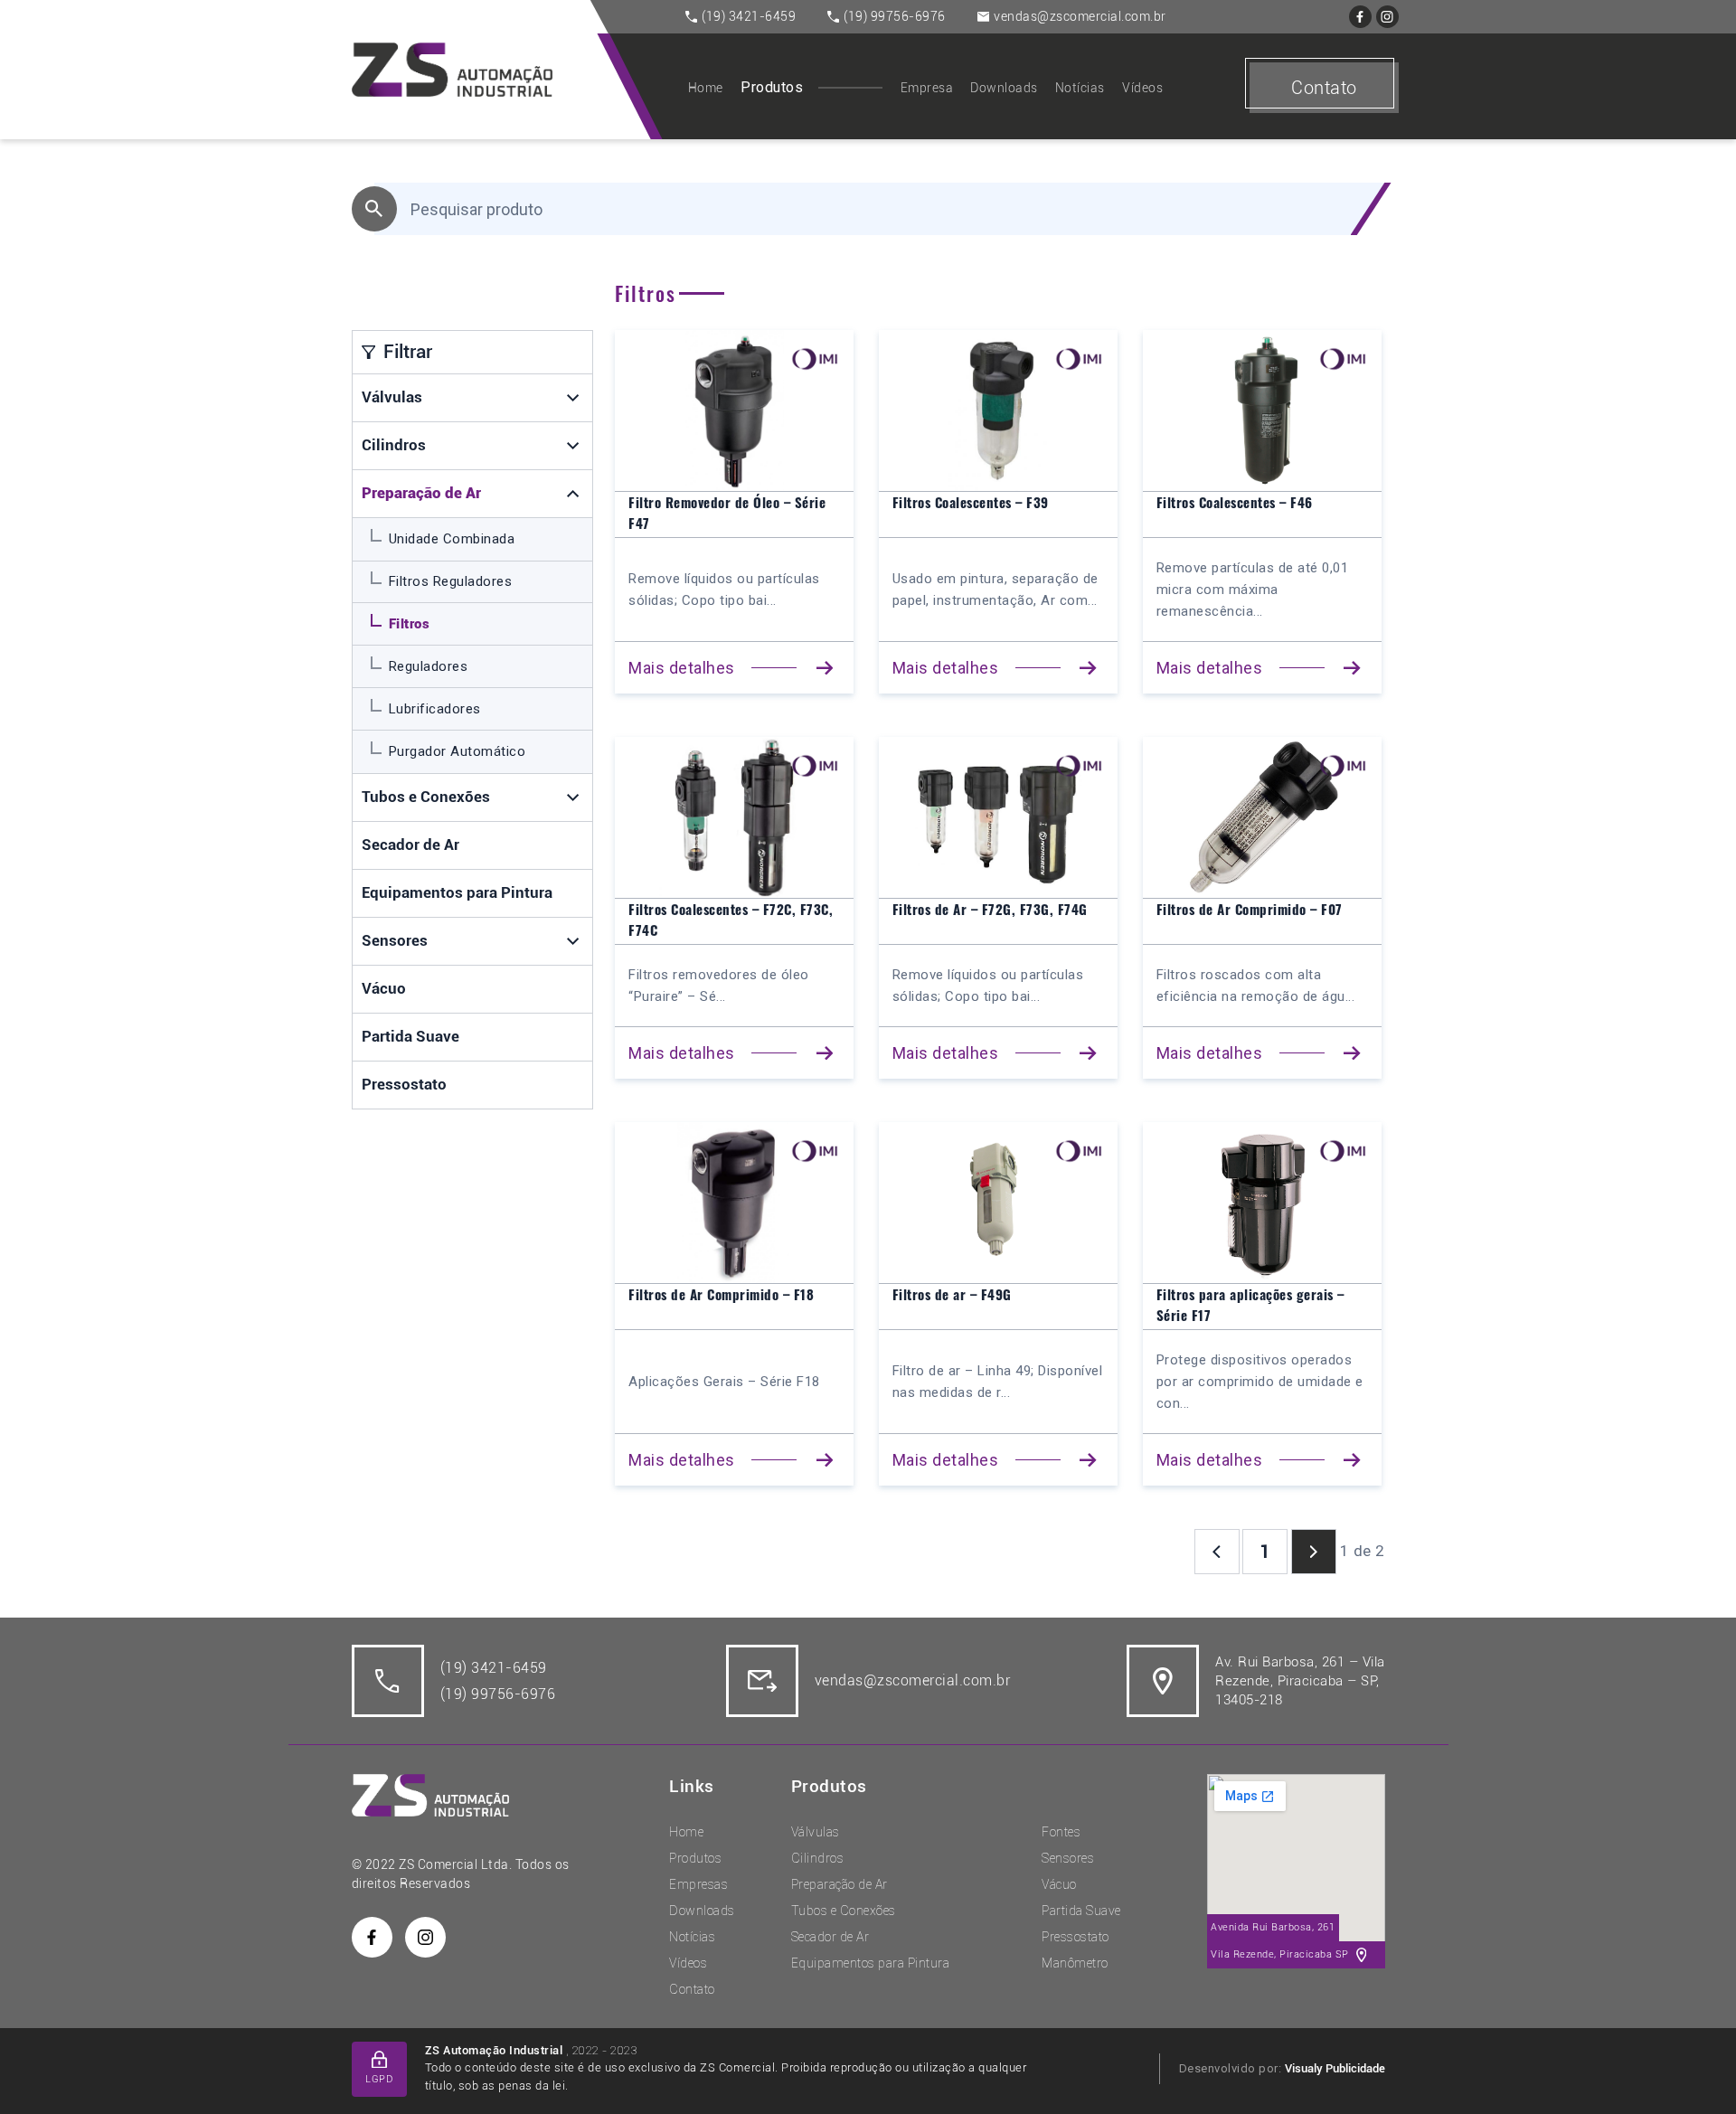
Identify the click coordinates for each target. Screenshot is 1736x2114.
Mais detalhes (682, 668)
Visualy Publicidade (1335, 2068)
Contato (1324, 88)
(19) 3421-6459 (749, 16)
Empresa (927, 88)
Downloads (1004, 88)
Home (706, 88)
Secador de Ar (410, 845)
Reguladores (429, 666)
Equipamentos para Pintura (457, 892)
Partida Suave (410, 1036)
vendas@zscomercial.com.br (1080, 16)
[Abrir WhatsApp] (1691, 2068)
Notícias (1080, 88)
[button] (574, 398)
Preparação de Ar (421, 493)
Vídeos (1142, 88)
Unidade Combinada (452, 539)
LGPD (379, 2079)
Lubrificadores (435, 709)
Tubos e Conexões (426, 797)
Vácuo (384, 988)
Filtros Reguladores (451, 581)
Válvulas (392, 397)
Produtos (772, 87)
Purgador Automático (458, 751)
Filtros (410, 624)
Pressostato (404, 1084)
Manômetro (1075, 1963)
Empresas (698, 1884)
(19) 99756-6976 (895, 16)
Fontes (1061, 1832)
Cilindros (394, 445)
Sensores (395, 940)
